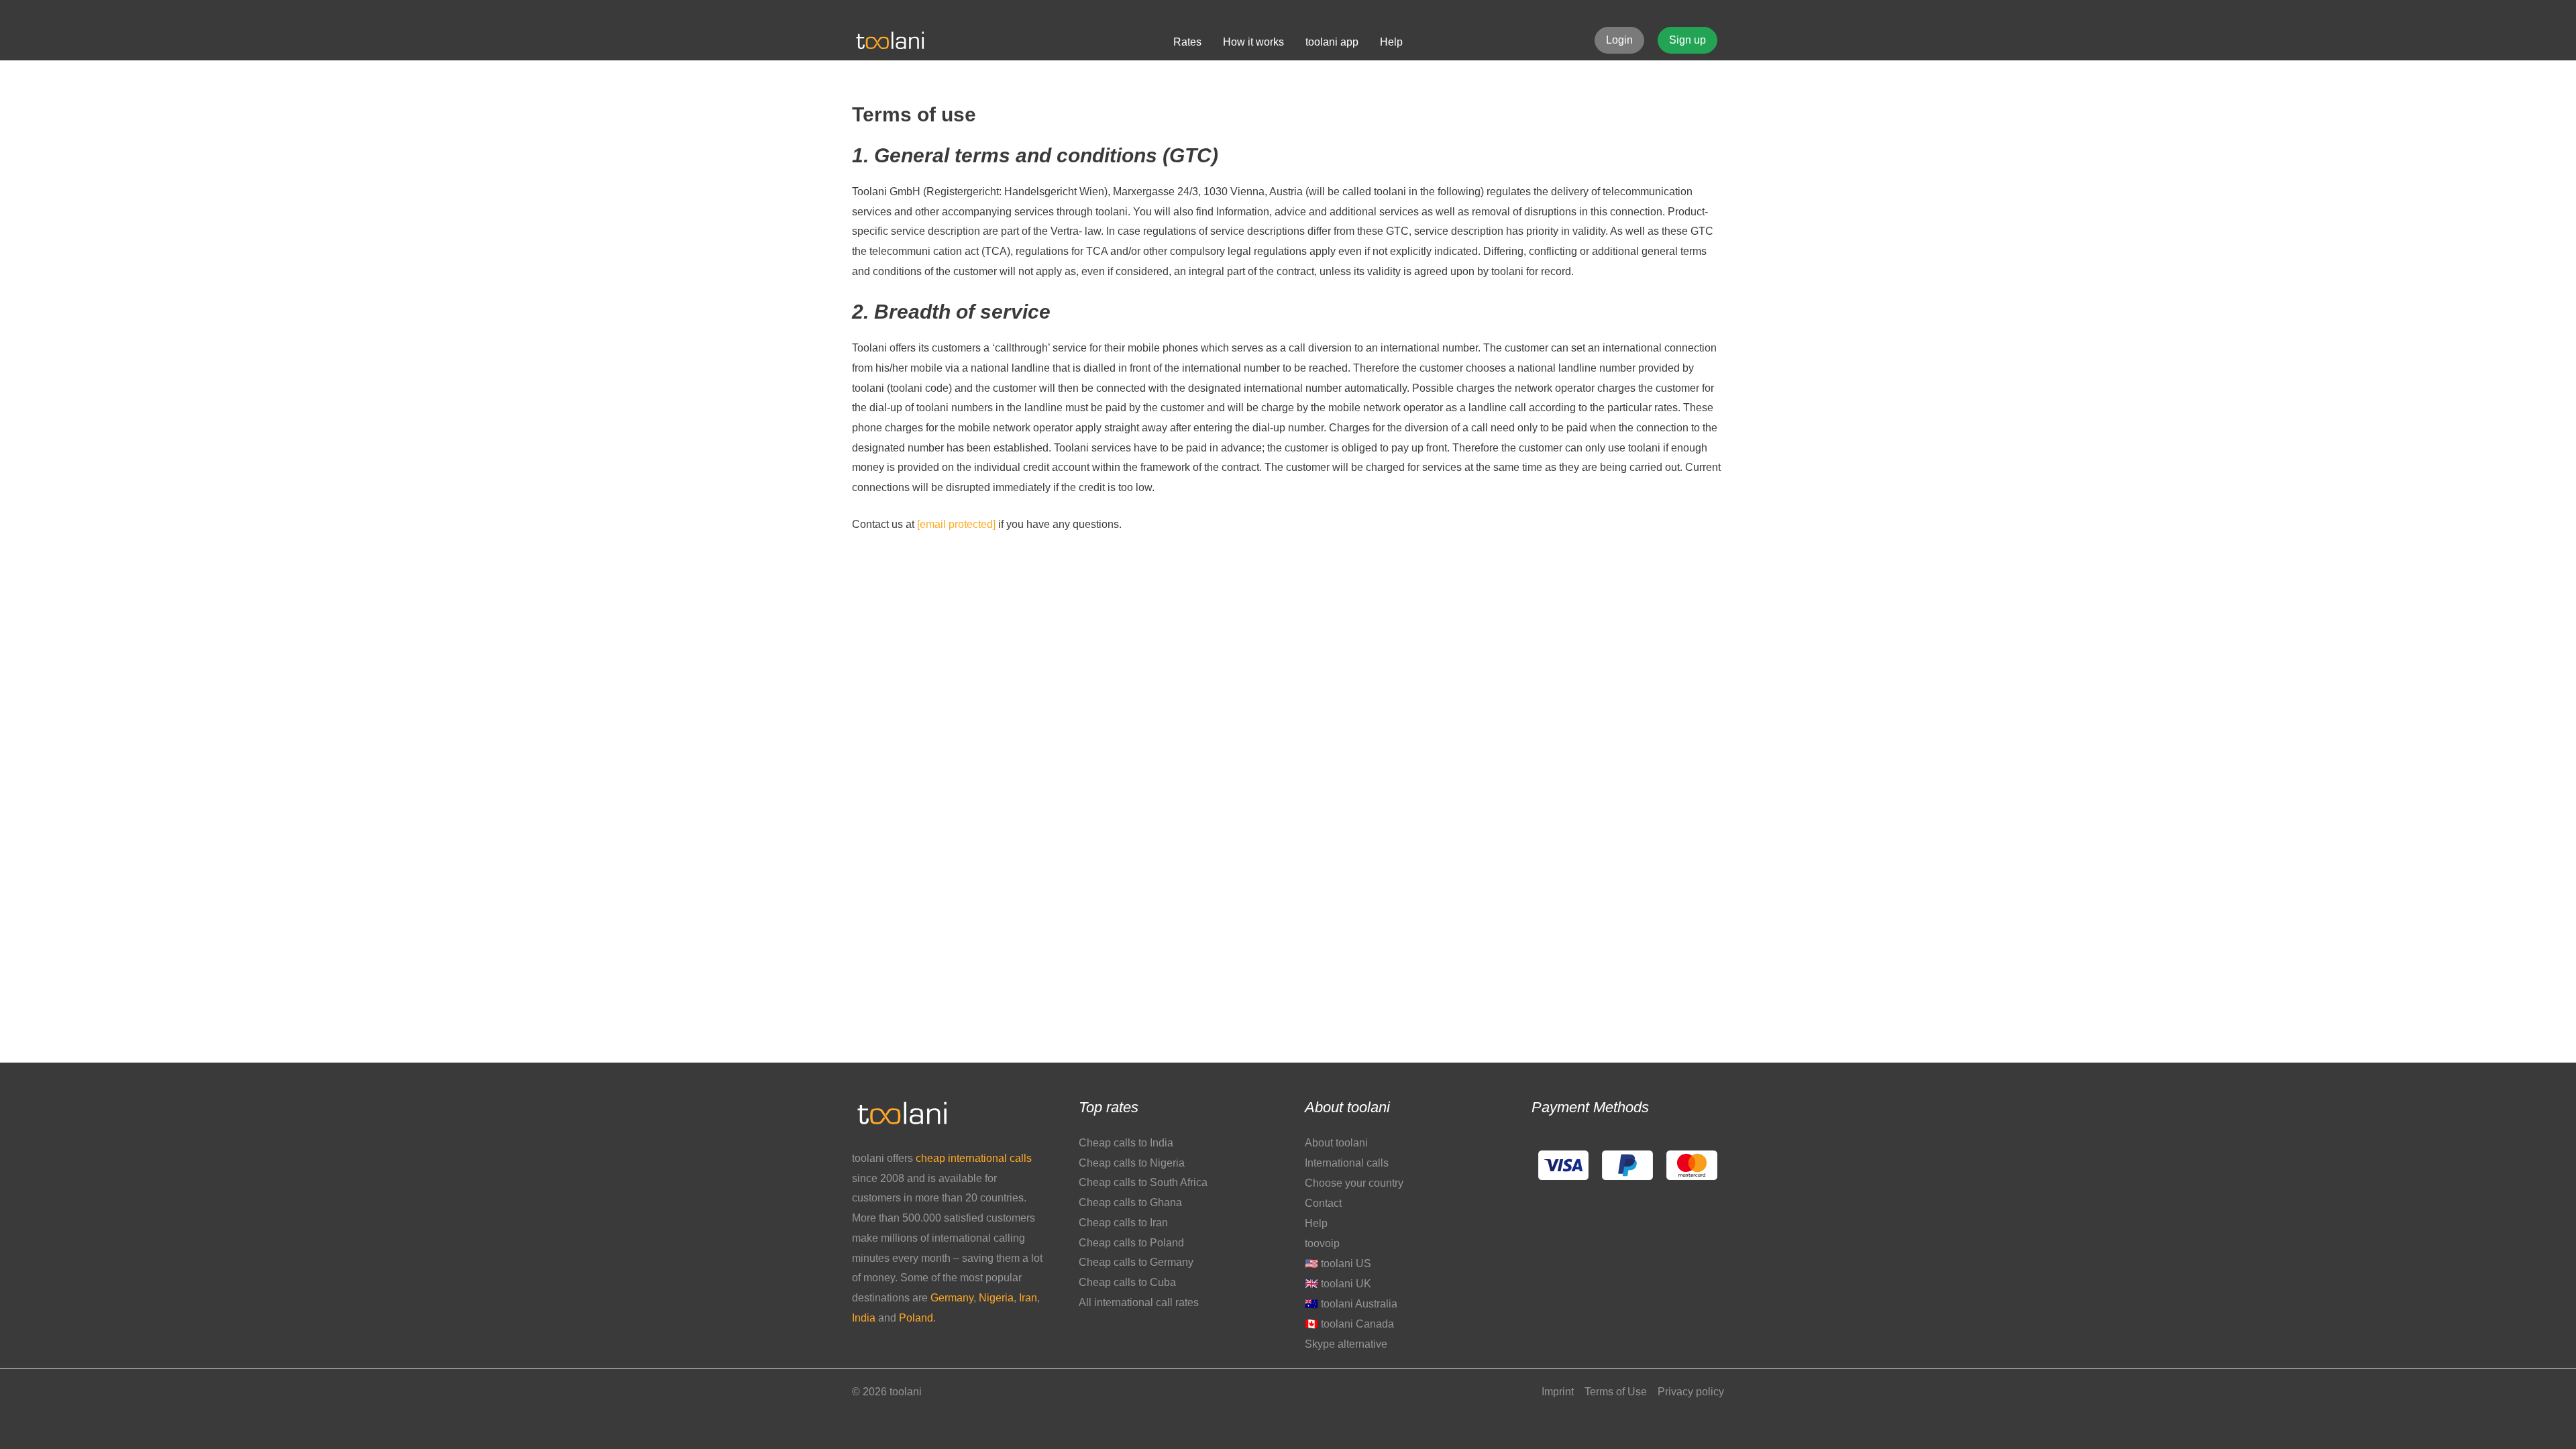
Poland (916, 1318)
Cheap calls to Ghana (1130, 1202)
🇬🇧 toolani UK (1338, 1284)
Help (1316, 1223)
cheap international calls (974, 1158)
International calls (1347, 1163)
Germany (952, 1298)
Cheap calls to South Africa (1143, 1182)
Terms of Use (1616, 1392)
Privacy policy (1691, 1392)
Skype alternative (1346, 1344)
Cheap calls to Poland (1131, 1243)
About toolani (1336, 1143)
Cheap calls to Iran (1123, 1223)
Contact (1323, 1203)
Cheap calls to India (1126, 1143)
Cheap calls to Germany (1136, 1262)
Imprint (1558, 1392)
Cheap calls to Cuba (1127, 1282)
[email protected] (956, 524)
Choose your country (1354, 1183)
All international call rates (1139, 1302)
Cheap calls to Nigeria (1132, 1163)
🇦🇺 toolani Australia (1351, 1304)
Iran (1028, 1298)
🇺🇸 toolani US (1338, 1264)
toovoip (1322, 1243)
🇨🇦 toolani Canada (1349, 1324)
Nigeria (996, 1298)
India (865, 1318)
